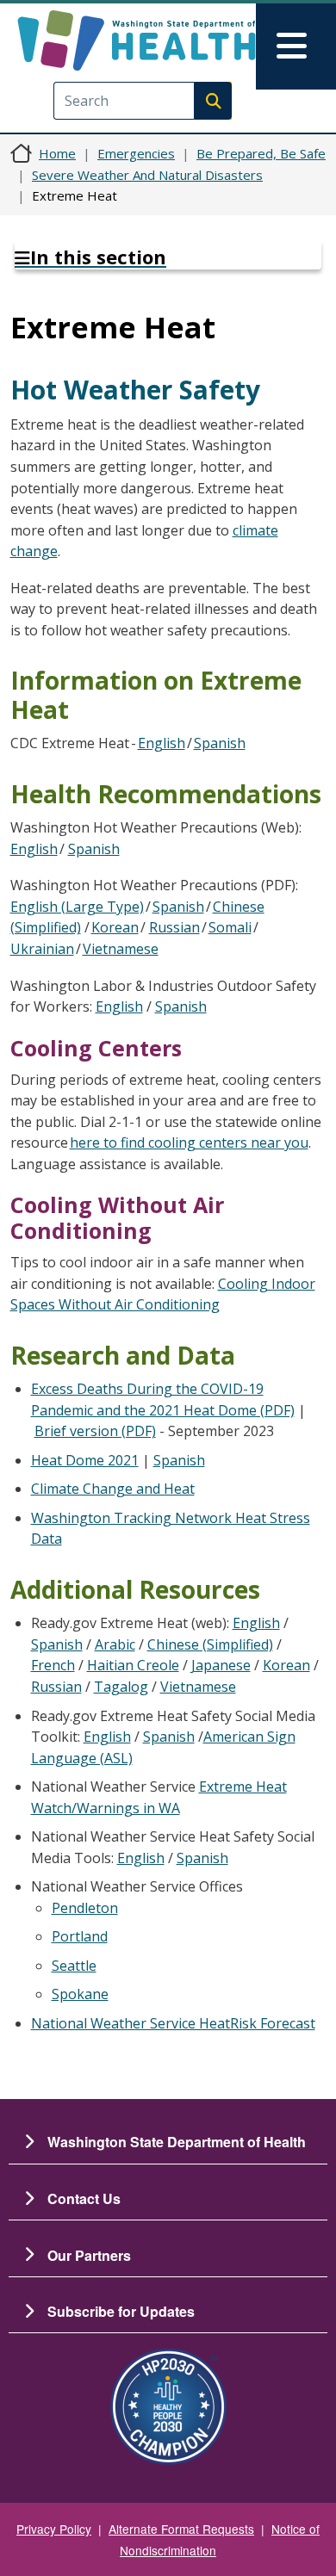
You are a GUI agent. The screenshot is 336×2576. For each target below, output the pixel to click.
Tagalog (121, 1687)
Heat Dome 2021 (85, 1460)
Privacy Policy (54, 2529)
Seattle (74, 1966)
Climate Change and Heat (113, 1489)
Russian (174, 927)
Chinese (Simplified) (210, 1644)
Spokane (80, 1994)
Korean (115, 927)
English (162, 743)
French (53, 1665)
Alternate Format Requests (181, 2529)
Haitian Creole (133, 1665)
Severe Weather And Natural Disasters (147, 175)
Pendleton (85, 1908)
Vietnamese (121, 949)
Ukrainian (42, 949)
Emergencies (136, 153)
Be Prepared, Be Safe (261, 153)
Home (57, 153)
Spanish (220, 743)
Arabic (115, 1644)
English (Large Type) (77, 907)
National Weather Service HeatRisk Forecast (173, 2023)
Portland (80, 1936)
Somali (230, 927)
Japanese (221, 1665)
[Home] (137, 40)
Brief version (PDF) (95, 1431)
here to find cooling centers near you (189, 1142)
